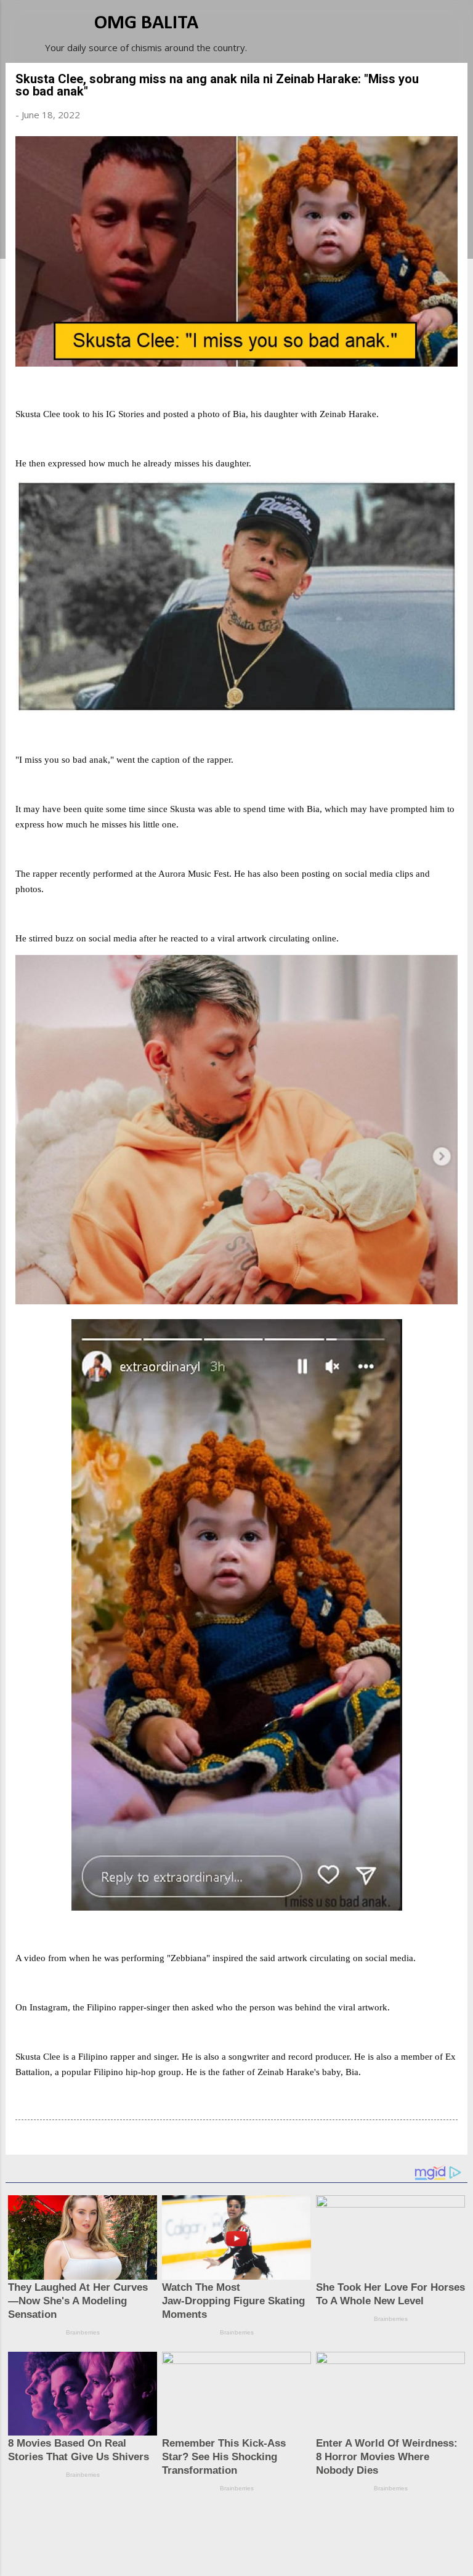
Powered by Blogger (244, 2528)
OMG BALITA (146, 23)
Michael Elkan (266, 2553)
